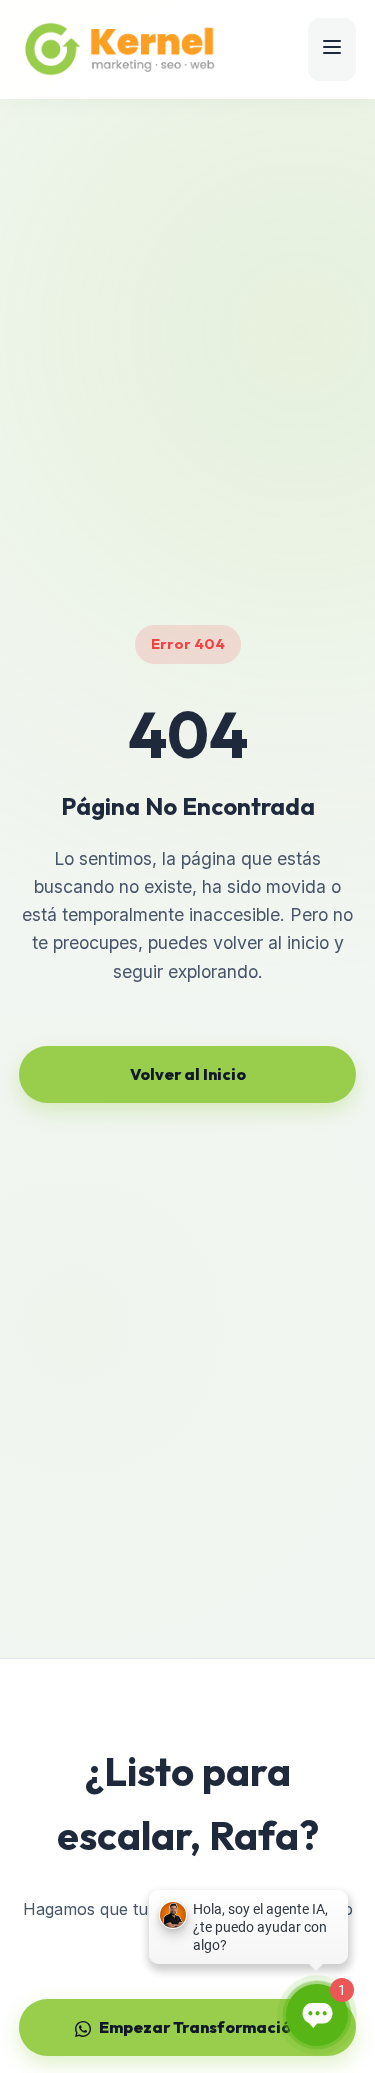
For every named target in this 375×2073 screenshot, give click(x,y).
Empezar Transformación (199, 2027)
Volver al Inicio (188, 1074)
